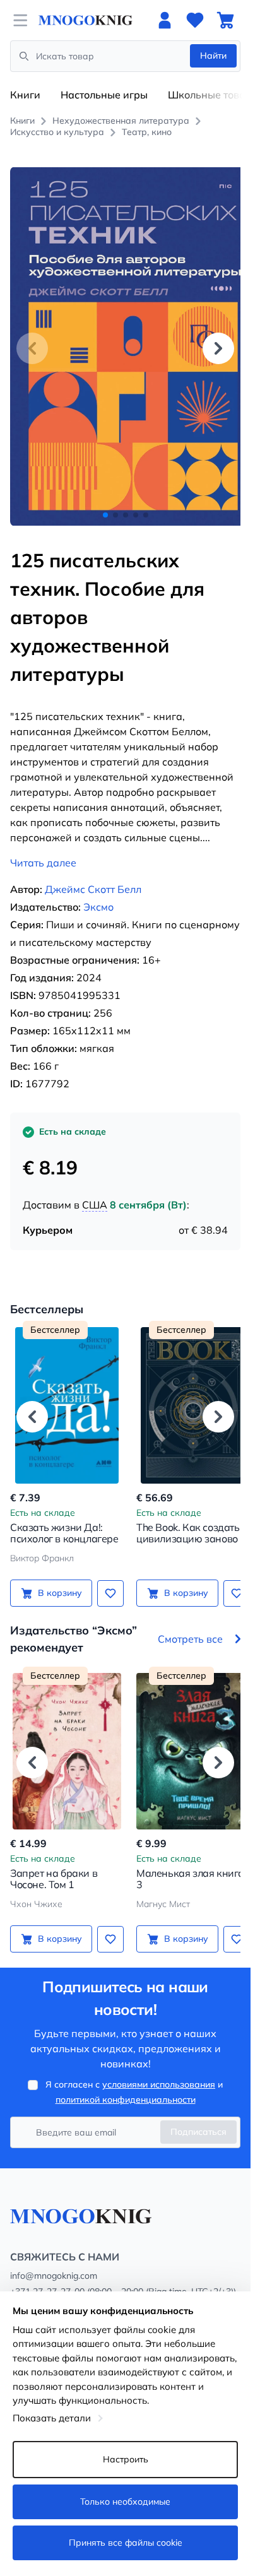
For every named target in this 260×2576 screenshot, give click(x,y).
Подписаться (198, 2118)
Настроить (126, 2459)
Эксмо (98, 893)
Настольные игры (104, 95)
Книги (25, 95)
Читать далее (43, 849)
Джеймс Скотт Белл (93, 875)
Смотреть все (190, 1625)
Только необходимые (125, 2502)
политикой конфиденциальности (126, 2086)
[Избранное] (195, 20)
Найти (213, 56)
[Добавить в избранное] (106, 1579)
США (95, 1191)
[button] (218, 341)
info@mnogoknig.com (54, 2262)
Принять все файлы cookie (126, 2543)
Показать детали (52, 2418)
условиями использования (159, 2071)
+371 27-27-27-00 (47, 2278)
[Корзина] (225, 20)
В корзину (57, 1579)
